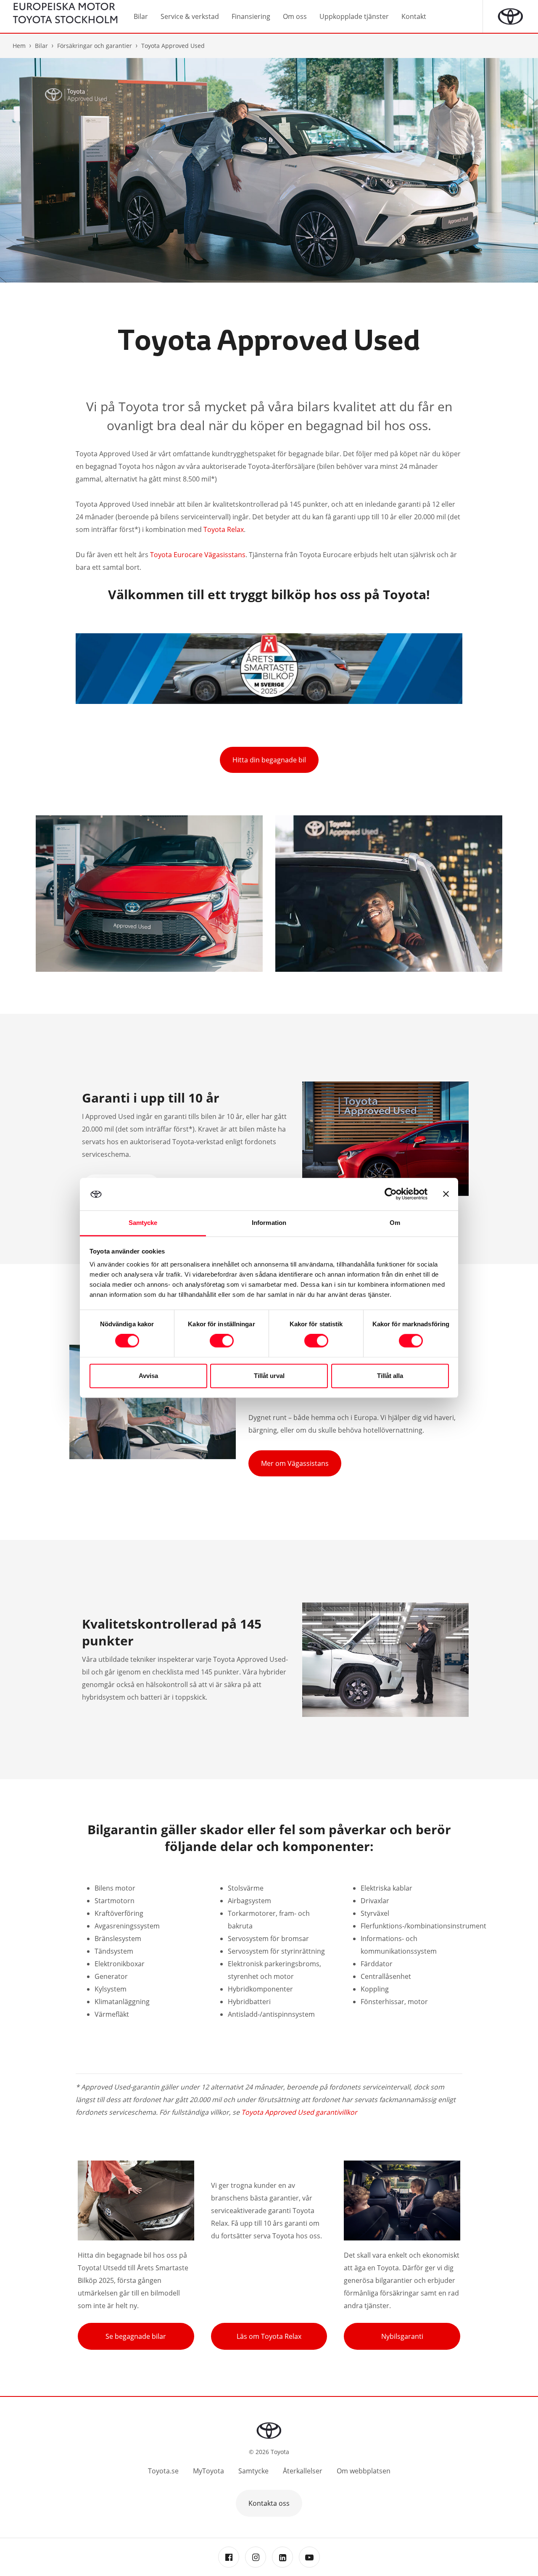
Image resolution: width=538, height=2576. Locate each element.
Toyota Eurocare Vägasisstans (198, 555)
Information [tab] (269, 1223)
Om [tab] (395, 1223)
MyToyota (208, 2471)
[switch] (222, 1341)
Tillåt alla (390, 1376)
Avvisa (148, 1376)
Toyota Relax (224, 529)
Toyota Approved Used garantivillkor (299, 2112)
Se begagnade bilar (136, 2336)
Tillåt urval (269, 1376)
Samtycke (253, 2471)
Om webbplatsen (364, 2471)
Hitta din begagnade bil (269, 760)
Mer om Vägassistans (295, 1463)
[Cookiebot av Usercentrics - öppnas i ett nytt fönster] (391, 1194)
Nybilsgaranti (402, 2336)
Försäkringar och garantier (95, 46)
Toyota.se (163, 2471)
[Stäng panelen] (446, 1194)
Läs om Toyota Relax (269, 2336)
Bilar (41, 46)
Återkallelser (303, 2471)
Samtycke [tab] (143, 1223)
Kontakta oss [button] (269, 2503)
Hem (19, 46)
